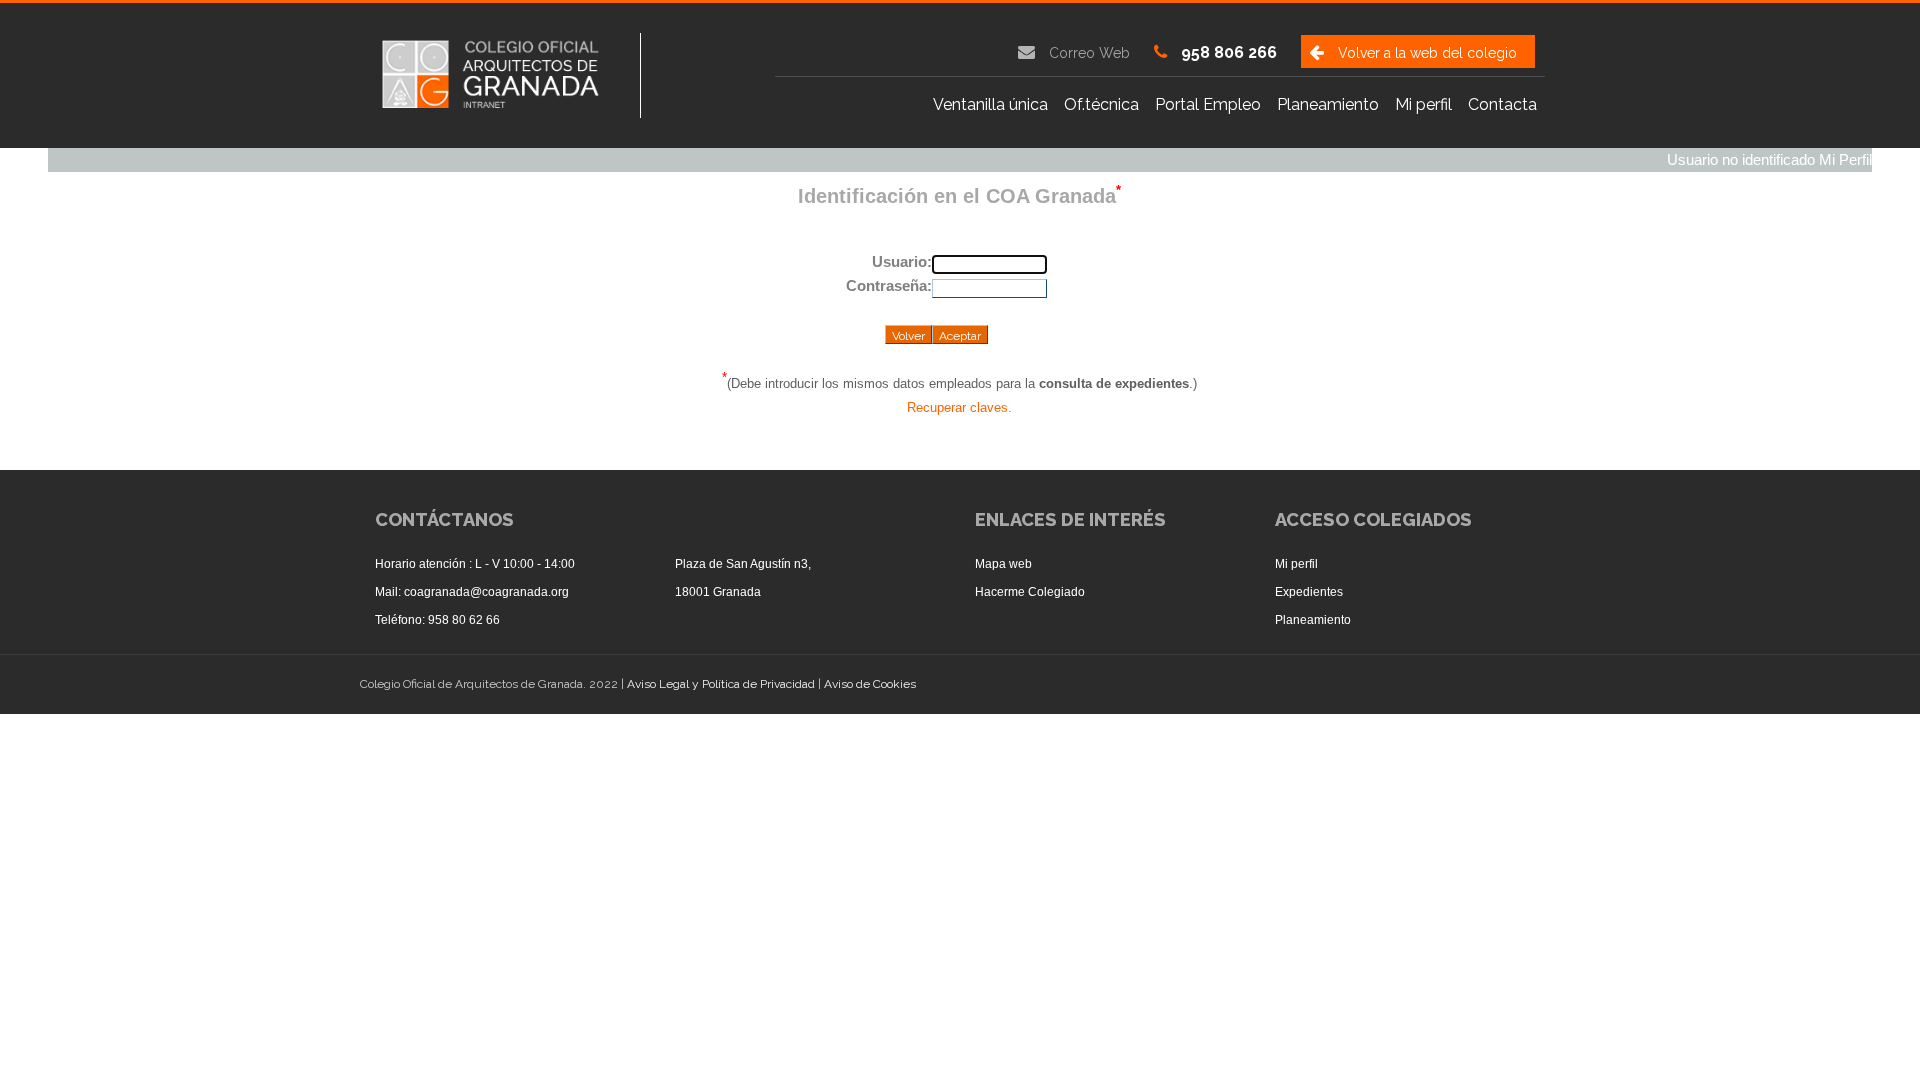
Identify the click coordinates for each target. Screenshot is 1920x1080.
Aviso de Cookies (870, 684)
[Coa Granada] (508, 72)
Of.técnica (1101, 104)
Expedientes (1309, 592)
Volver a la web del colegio (1427, 53)
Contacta (1502, 104)
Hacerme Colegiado (1030, 592)
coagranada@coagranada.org (486, 592)
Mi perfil (1423, 104)
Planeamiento (1313, 620)
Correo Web (1089, 53)
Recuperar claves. (959, 407)
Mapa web (1003, 564)
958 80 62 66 (464, 620)
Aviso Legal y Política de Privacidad (722, 684)
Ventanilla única (990, 104)
